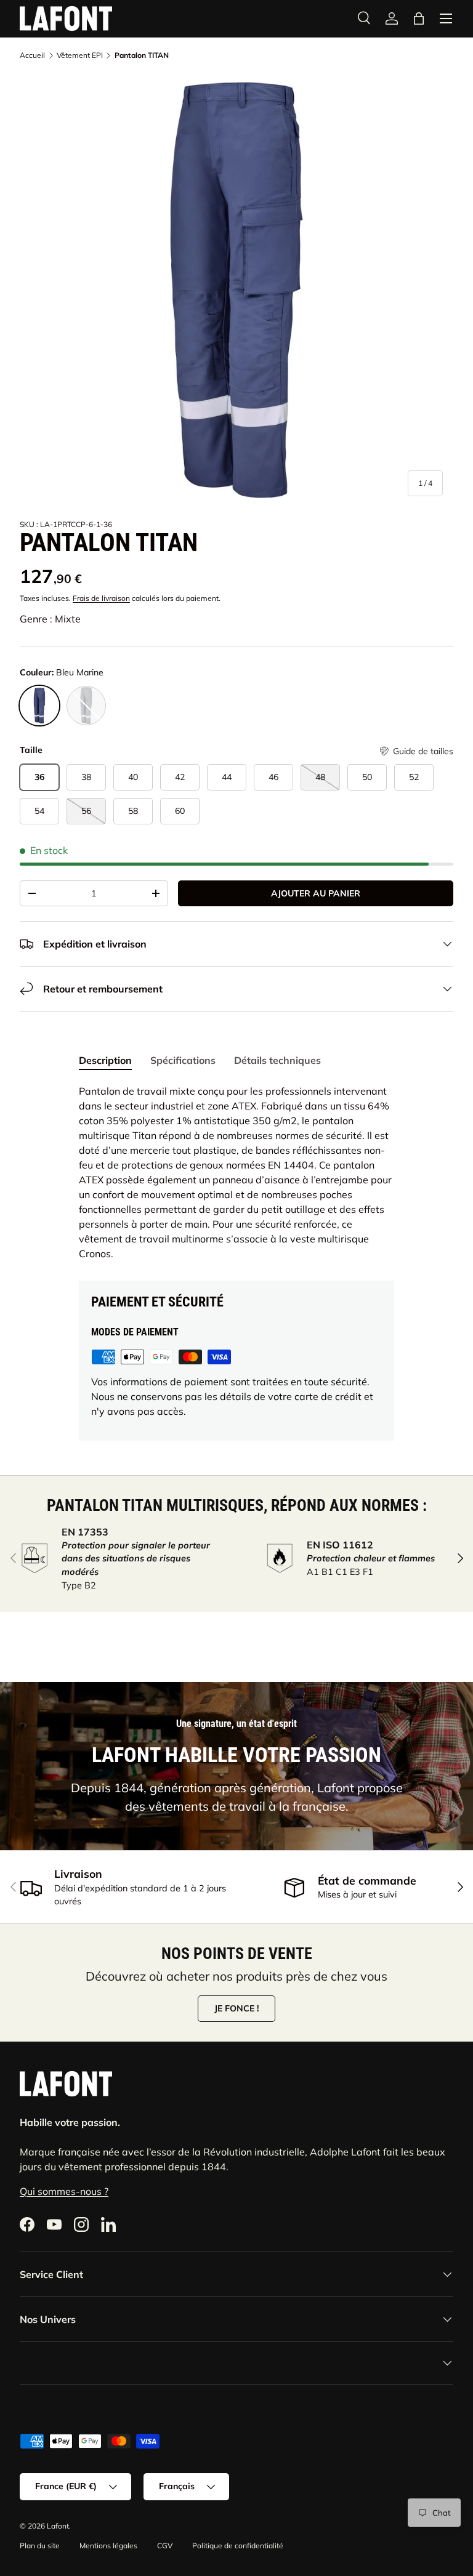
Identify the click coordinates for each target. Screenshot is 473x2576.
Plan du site (40, 2546)
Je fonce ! (236, 2008)
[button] (416, 751)
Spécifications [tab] (183, 1060)
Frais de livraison (101, 598)
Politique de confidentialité (238, 2546)
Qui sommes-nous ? (64, 2191)
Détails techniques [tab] (277, 1060)
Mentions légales (108, 2546)
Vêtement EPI (80, 55)
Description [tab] (105, 1060)
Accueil (32, 55)
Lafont (58, 2526)
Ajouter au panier (316, 893)
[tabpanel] (236, 1172)
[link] (392, 18)
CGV (165, 2546)
